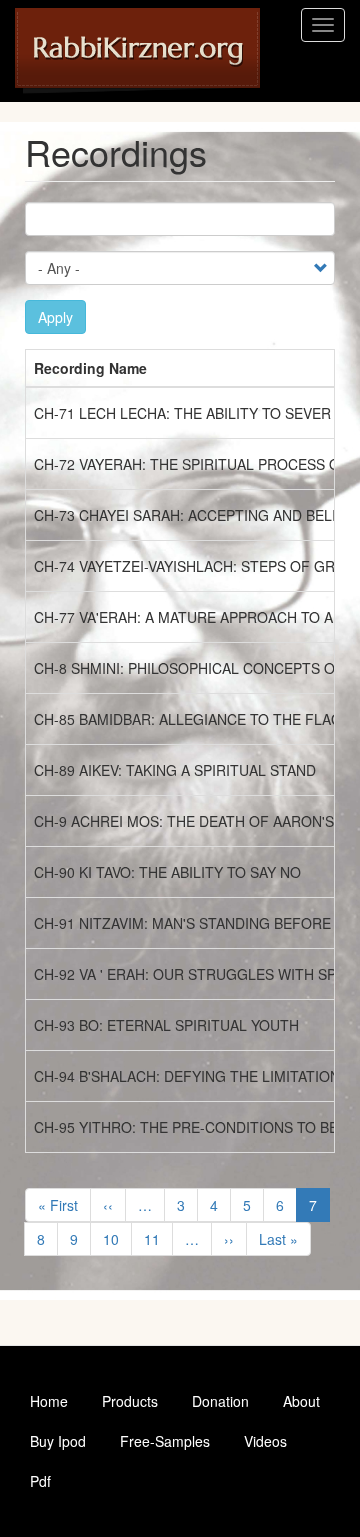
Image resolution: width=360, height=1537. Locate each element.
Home (49, 1401)
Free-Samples (165, 1441)
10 (117, 1239)
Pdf (40, 1481)
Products (130, 1401)
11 (158, 1239)
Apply (55, 317)
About (301, 1401)
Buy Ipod (58, 1441)
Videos (265, 1441)
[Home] (137, 51)
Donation (220, 1401)
